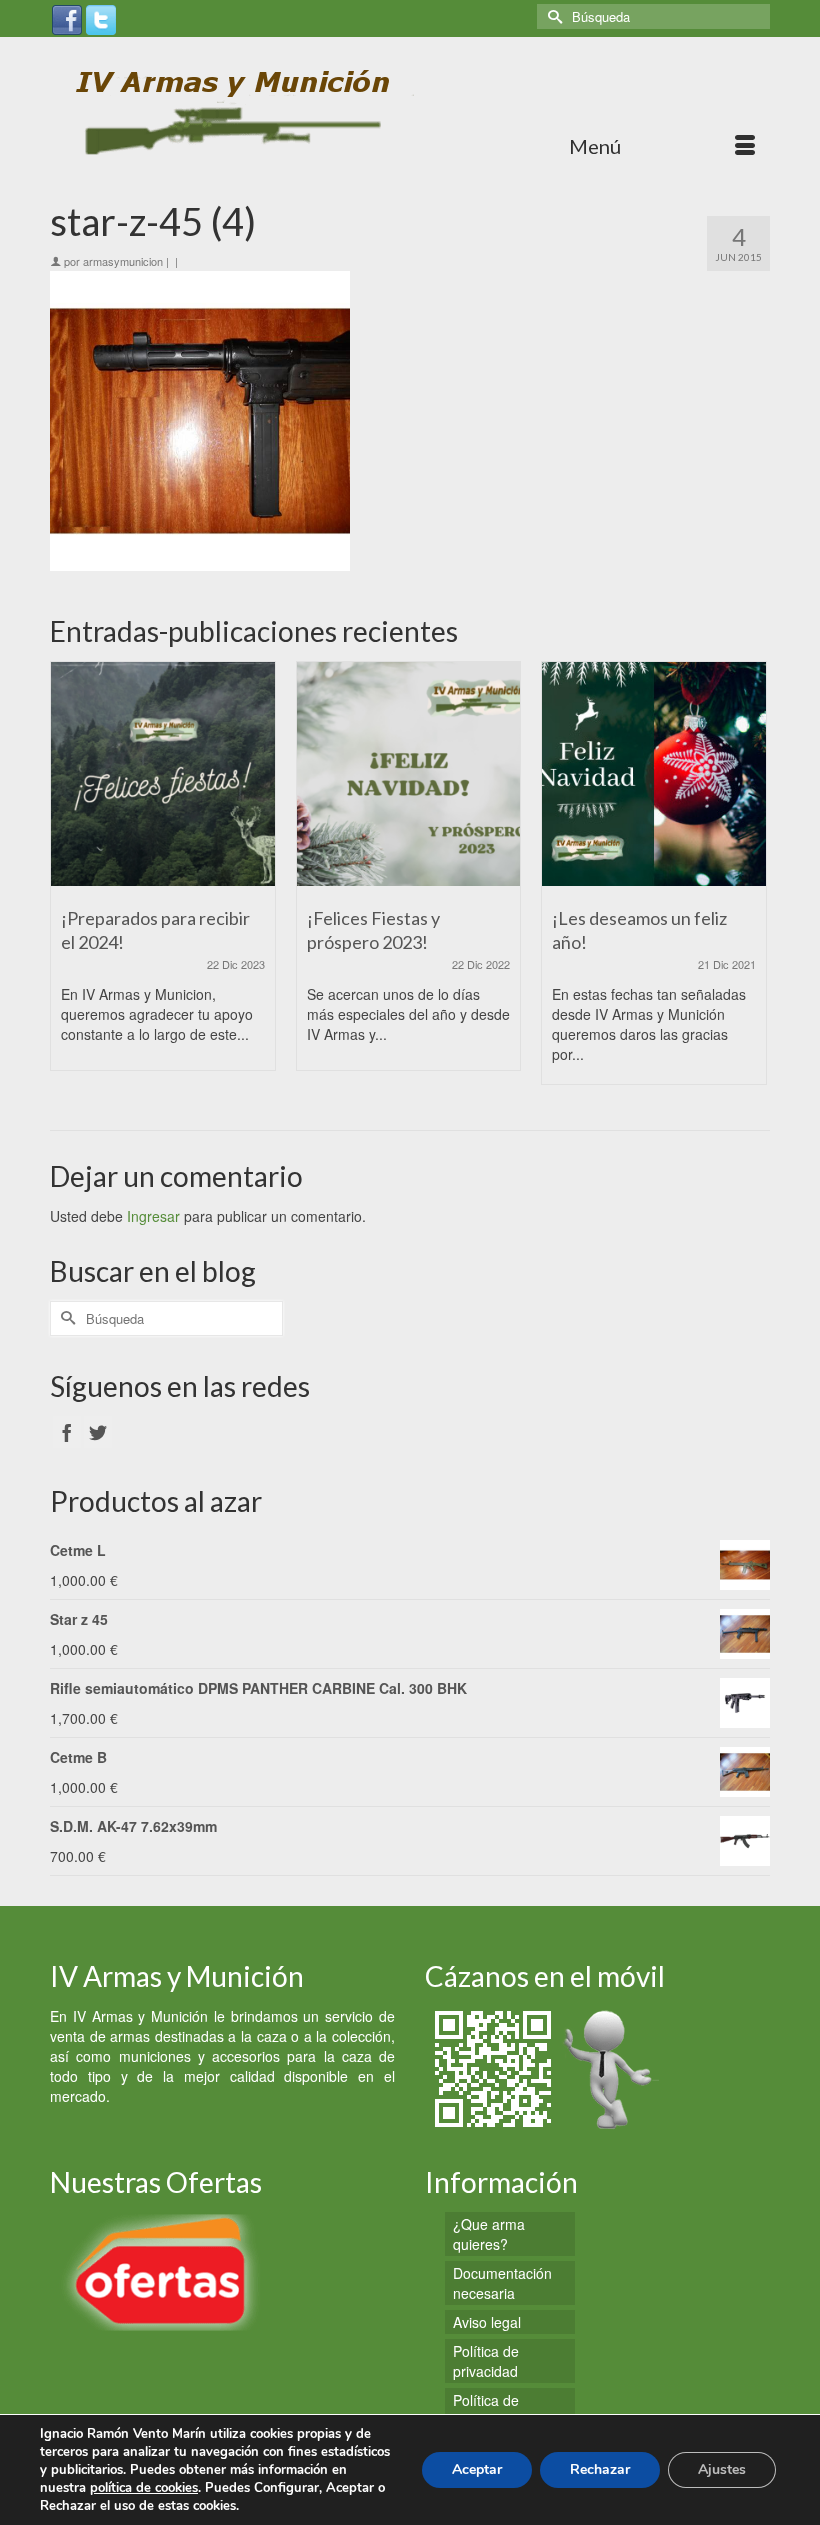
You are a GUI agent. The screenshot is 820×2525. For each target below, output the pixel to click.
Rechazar (600, 2469)
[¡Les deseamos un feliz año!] (654, 774)
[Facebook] (67, 18)
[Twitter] (101, 18)
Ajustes (722, 2469)
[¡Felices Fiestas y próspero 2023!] (409, 774)
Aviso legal (487, 2322)
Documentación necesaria (502, 2283)
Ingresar (153, 1216)
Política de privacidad (486, 2361)
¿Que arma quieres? (489, 2234)
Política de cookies (486, 2410)
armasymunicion (123, 261)
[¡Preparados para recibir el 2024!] (163, 774)
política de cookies (144, 2488)
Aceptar (477, 2469)
